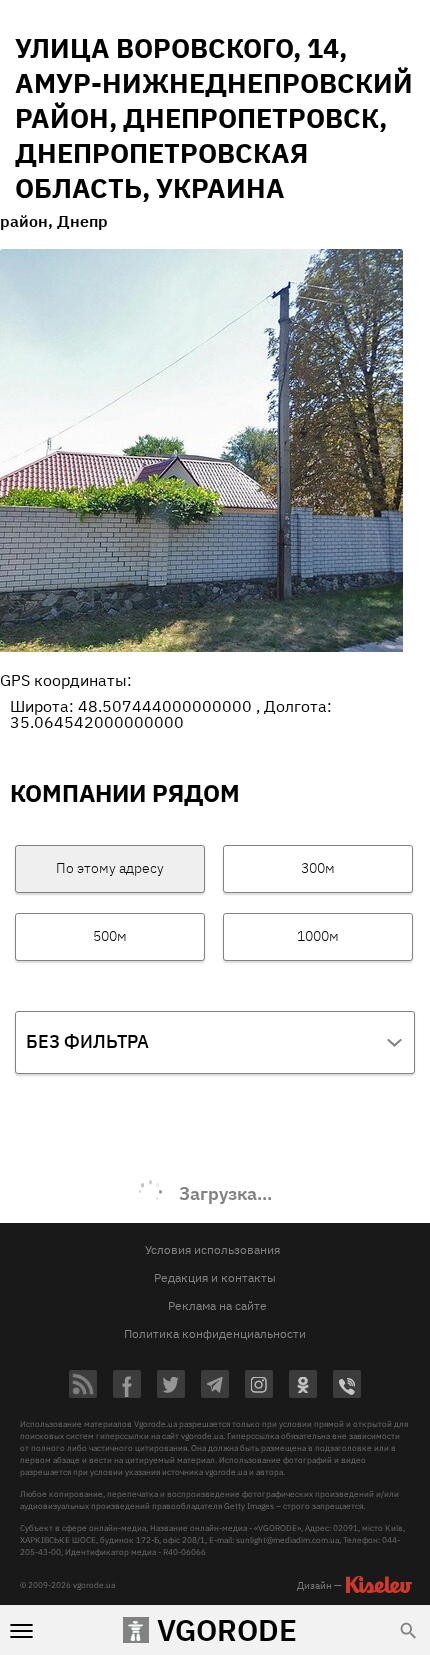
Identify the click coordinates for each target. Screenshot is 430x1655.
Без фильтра (87, 1041)
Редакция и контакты (215, 1277)
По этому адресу (110, 868)
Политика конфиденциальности (215, 1333)
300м (318, 868)
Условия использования (212, 1249)
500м (110, 936)
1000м (318, 936)
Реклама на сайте (217, 1305)
